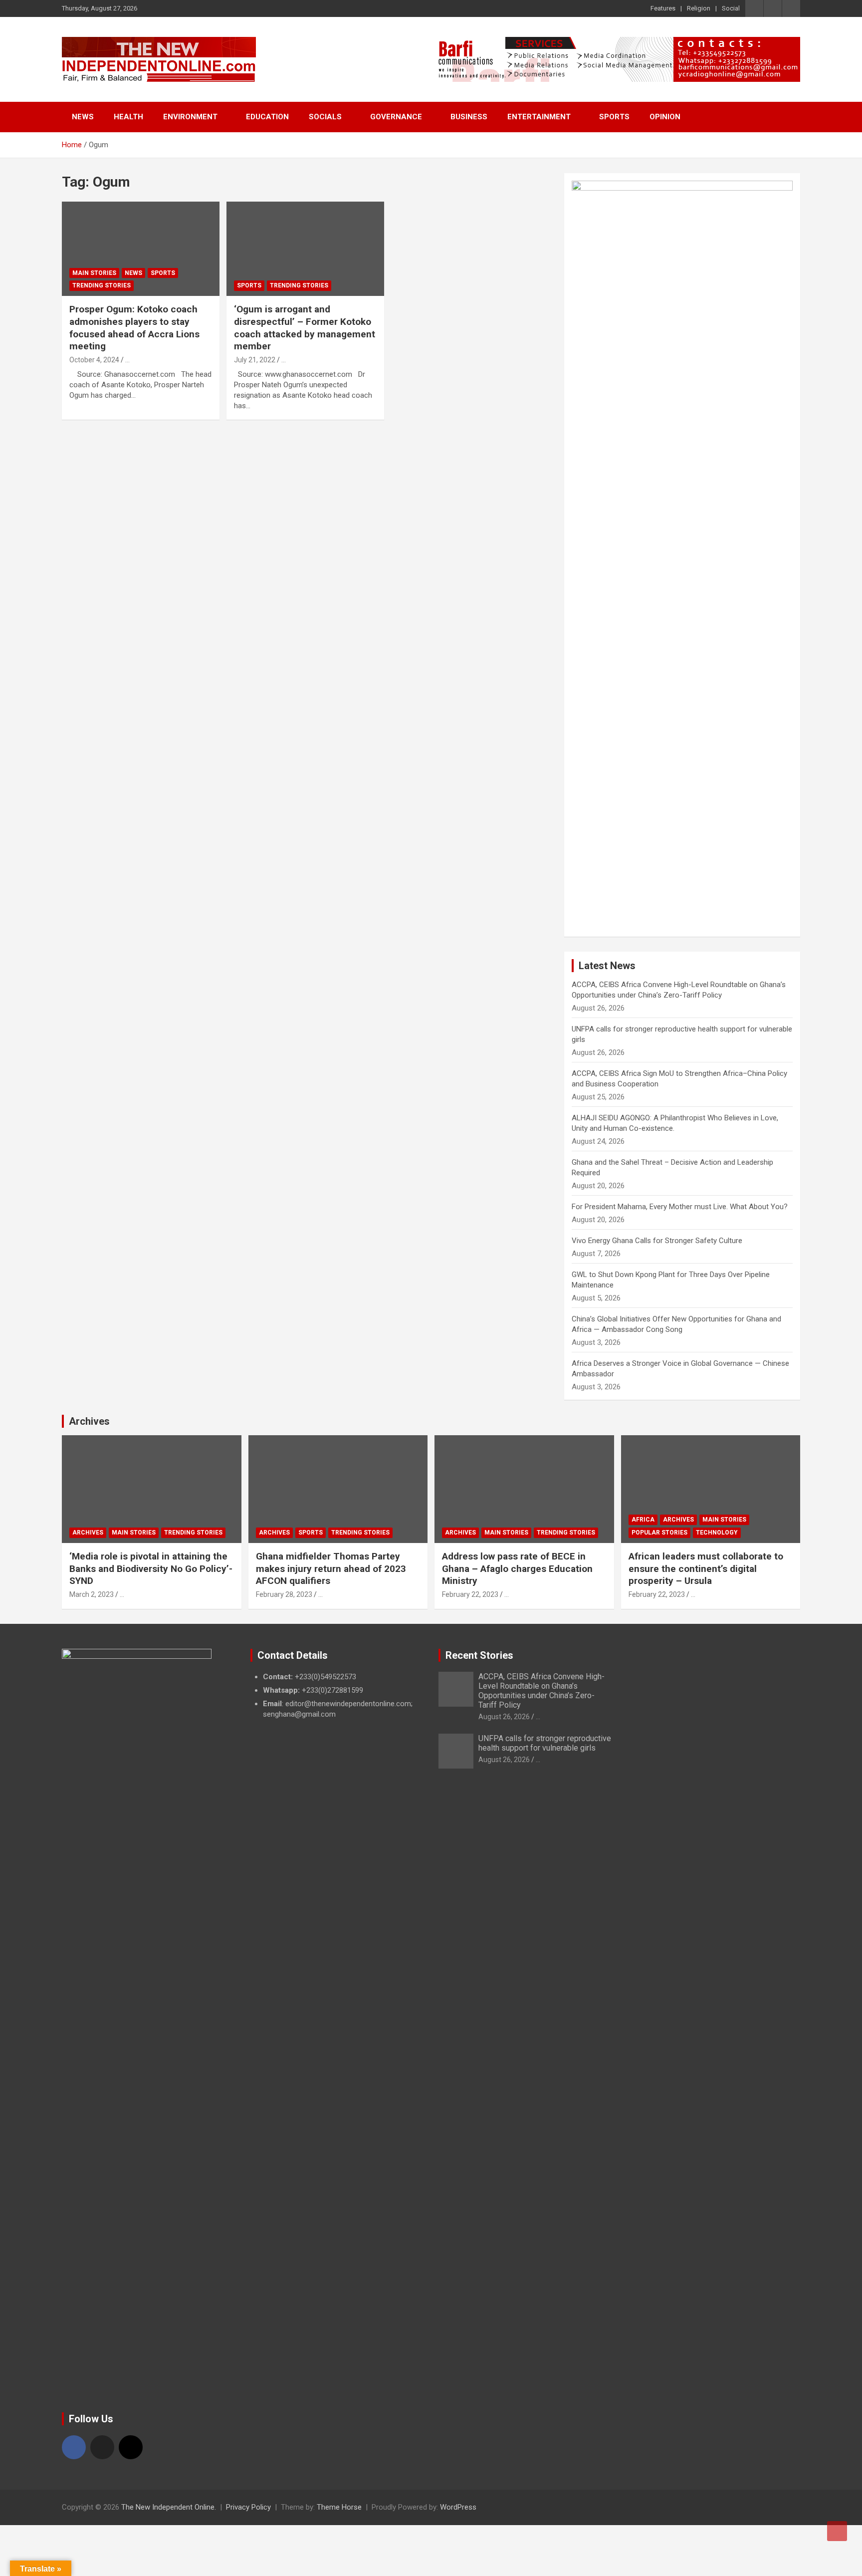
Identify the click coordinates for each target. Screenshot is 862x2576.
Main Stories (94, 273)
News (83, 117)
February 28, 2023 (284, 1594)
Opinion (665, 117)
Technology (717, 1533)
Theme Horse (339, 2507)
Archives (89, 1421)
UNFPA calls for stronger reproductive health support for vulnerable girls (545, 1743)
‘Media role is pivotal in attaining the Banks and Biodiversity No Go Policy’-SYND (151, 1568)
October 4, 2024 (94, 360)
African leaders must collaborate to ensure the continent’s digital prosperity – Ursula (706, 1568)
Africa (643, 1520)
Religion (699, 8)
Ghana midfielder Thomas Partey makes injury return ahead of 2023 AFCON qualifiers (331, 1568)
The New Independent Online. (169, 2507)
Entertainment (539, 117)
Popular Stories (659, 1533)
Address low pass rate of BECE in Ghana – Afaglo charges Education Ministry (517, 1568)
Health (128, 117)
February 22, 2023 (470, 1594)
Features (663, 8)
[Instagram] (131, 2447)
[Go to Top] (837, 2531)
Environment (190, 117)
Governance (396, 117)
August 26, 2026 (504, 1717)
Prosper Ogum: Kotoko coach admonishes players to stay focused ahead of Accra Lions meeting (134, 328)
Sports (614, 117)
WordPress (458, 2507)
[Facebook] (74, 2447)
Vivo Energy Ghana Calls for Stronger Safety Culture (657, 1241)
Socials (325, 117)
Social (731, 8)
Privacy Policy (248, 2507)
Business (469, 117)
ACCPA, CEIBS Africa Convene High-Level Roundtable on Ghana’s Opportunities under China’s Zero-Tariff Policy (541, 1691)
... (127, 360)
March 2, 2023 (92, 1594)
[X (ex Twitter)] (102, 2447)
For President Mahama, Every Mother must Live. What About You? (680, 1207)
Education (267, 117)
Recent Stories (479, 1655)
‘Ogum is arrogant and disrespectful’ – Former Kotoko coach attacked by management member (305, 328)
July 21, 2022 (255, 360)
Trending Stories (102, 285)
